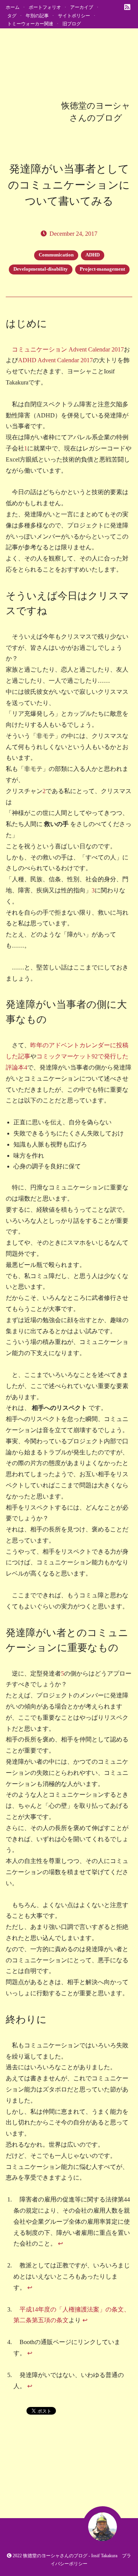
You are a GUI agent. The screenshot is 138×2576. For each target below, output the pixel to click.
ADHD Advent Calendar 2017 (55, 360)
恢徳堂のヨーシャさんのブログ (55, 2556)
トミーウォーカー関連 (30, 24)
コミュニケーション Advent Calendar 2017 (68, 349)
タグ (12, 16)
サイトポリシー (74, 16)
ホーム (13, 7)
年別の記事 (37, 16)
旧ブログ (72, 24)
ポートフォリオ (45, 7)
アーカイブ (82, 7)
